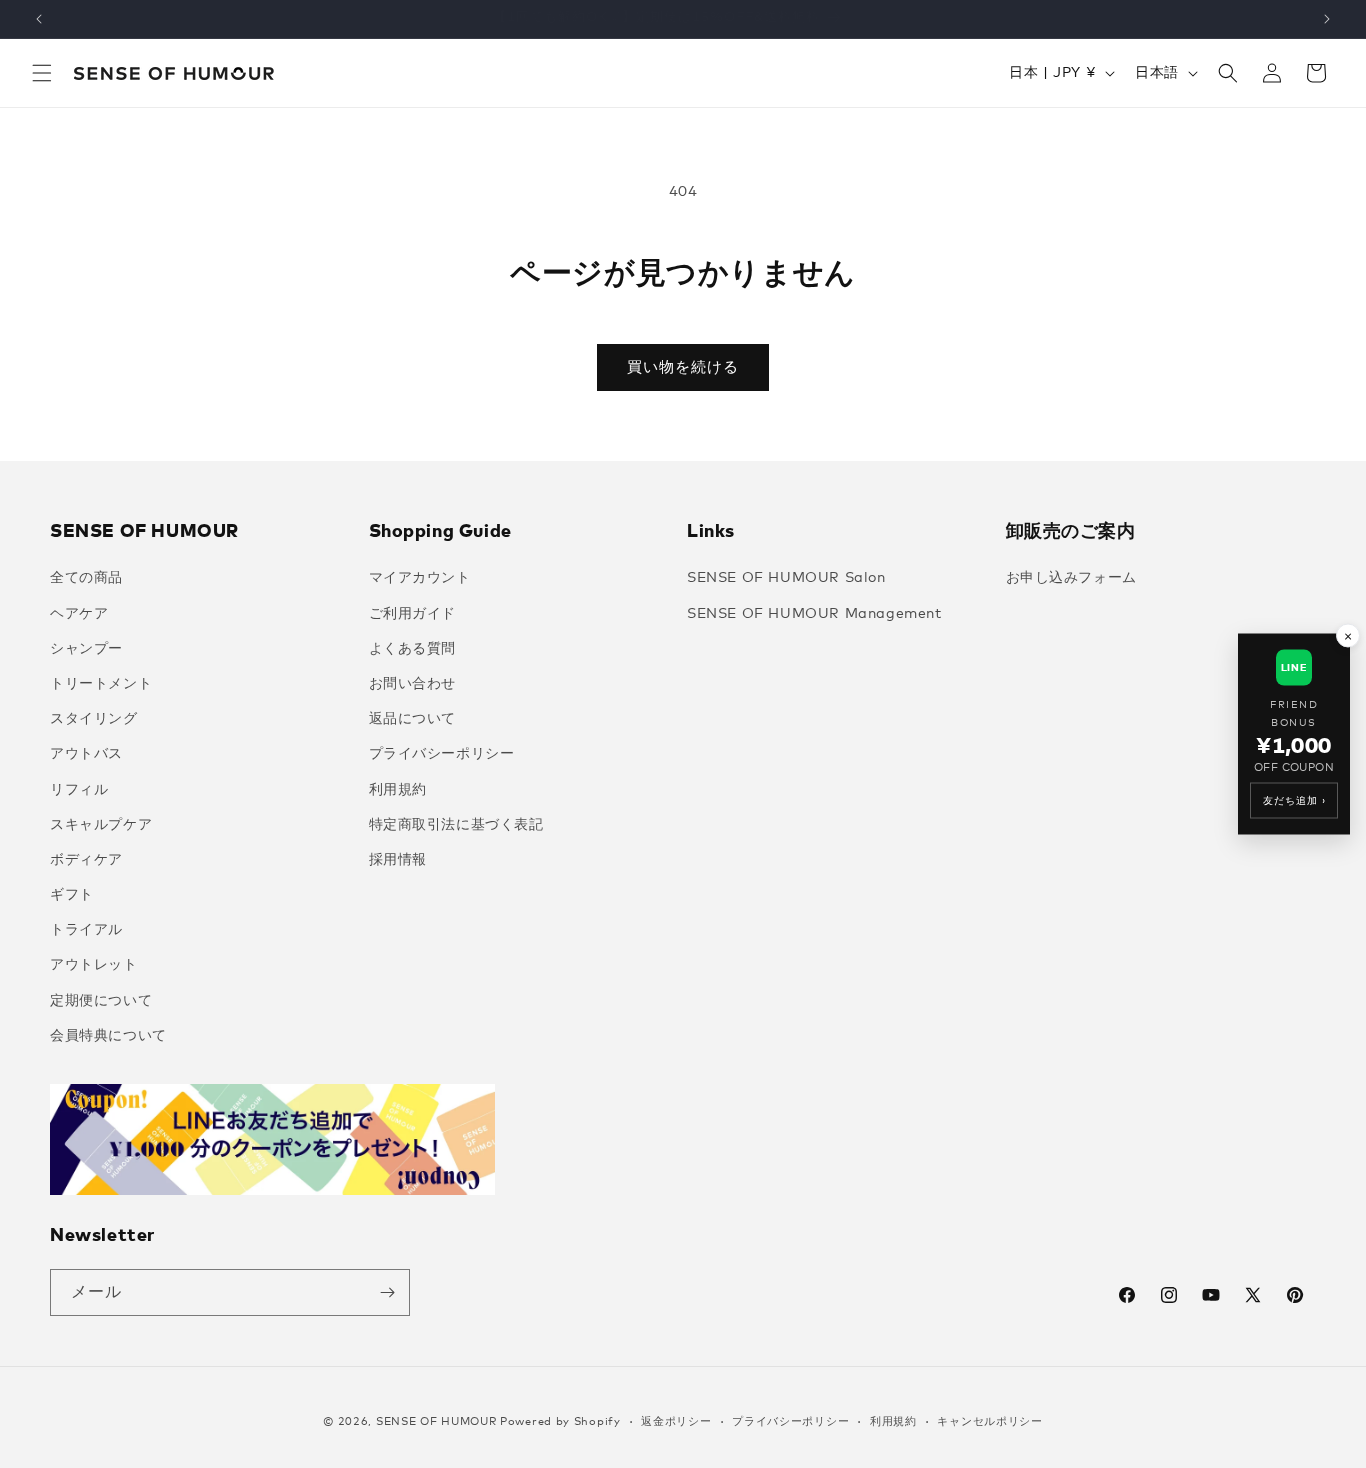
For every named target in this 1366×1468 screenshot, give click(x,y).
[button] (42, 73)
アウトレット (94, 965)
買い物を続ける (683, 367)
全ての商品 (86, 578)
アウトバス (86, 754)
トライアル (86, 930)
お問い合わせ (413, 684)
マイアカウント (420, 578)
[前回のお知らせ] (39, 19)
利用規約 (398, 790)
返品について (413, 719)
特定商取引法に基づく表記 (456, 825)
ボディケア (86, 860)
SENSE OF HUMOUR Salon (786, 578)
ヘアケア (79, 614)
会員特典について (108, 1036)
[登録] (387, 1292)
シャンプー (86, 649)
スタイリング (94, 719)
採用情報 (398, 860)
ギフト (72, 895)
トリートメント (101, 684)
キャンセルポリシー (989, 1421)
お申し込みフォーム (1071, 578)
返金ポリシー (676, 1421)
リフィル (79, 790)
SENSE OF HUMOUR (436, 1421)
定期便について (101, 1001)
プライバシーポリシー (442, 754)
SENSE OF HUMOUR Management (814, 614)
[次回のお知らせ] (1327, 19)
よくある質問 (413, 649)
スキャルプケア (101, 825)
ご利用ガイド (413, 614)
